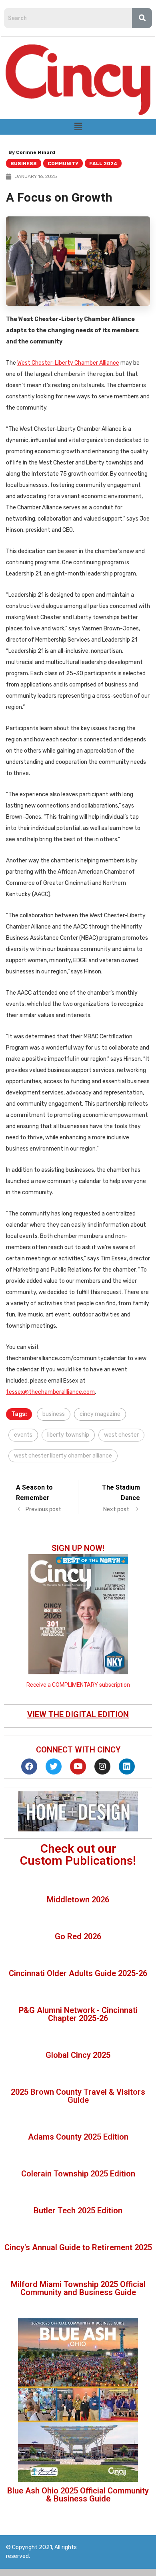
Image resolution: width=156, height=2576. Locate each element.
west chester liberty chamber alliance (63, 1456)
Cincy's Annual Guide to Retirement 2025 (78, 2247)
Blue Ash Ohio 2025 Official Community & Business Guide (78, 2495)
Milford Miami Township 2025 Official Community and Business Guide (78, 2288)
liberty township (68, 1435)
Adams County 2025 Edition (78, 2137)
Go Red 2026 (78, 1936)
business (54, 1414)
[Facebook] (29, 1766)
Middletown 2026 (78, 1900)
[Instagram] (102, 1766)
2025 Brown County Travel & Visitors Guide (78, 2096)
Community (63, 164)
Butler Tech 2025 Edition (78, 2211)
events (23, 1435)
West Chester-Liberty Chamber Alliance (68, 363)
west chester (121, 1435)
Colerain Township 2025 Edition (78, 2174)
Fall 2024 (103, 164)
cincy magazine (100, 1414)
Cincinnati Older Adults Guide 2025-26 (78, 1973)
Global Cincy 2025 (78, 2055)
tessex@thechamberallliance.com (50, 1392)
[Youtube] (78, 1766)
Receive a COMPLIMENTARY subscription (78, 1685)
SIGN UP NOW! (78, 1548)
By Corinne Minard (32, 152)
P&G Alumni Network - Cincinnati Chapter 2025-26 (78, 2014)
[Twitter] (54, 1766)
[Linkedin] (127, 1766)
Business (24, 164)
